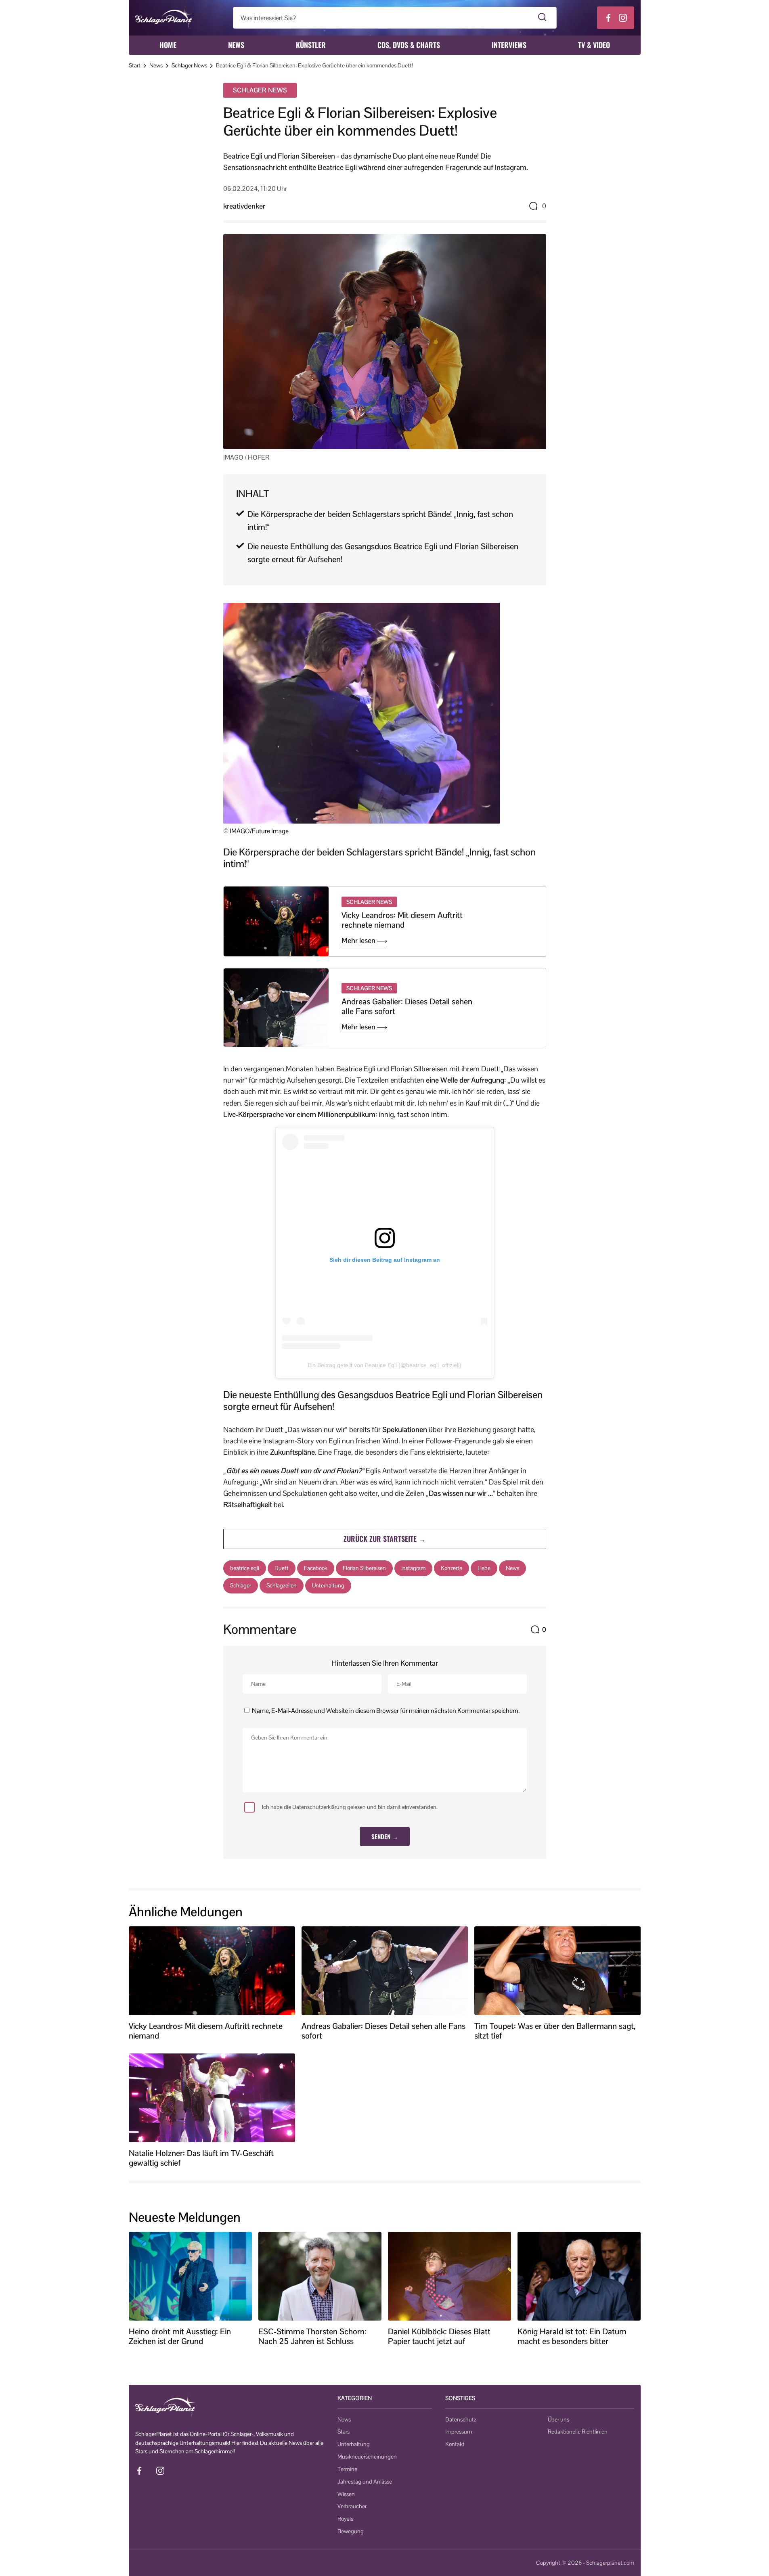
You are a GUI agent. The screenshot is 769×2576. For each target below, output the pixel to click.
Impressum (459, 2432)
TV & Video (594, 45)
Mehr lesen (359, 941)
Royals (345, 2519)
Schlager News (189, 65)
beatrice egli (245, 1568)
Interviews (509, 45)
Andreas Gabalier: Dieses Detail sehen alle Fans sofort (407, 1006)
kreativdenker (244, 206)
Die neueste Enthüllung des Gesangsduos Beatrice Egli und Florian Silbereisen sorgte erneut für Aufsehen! (383, 553)
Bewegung (351, 2531)
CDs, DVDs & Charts (409, 45)
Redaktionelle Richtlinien (578, 2432)
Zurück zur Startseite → (385, 1539)
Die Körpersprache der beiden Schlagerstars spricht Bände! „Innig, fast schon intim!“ (380, 521)
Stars (344, 2432)
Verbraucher (352, 2506)
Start (135, 65)
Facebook (316, 1568)
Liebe (484, 1568)
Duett (282, 1568)
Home (168, 45)
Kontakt (455, 2444)
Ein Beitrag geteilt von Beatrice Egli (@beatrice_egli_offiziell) (384, 1365)
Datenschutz (461, 2419)
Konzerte (452, 1568)
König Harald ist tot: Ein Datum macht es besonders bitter (572, 2336)
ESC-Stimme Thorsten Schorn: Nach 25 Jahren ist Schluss (312, 2336)
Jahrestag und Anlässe (365, 2482)
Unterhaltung (328, 1585)
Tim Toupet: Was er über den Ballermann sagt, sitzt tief (555, 2031)
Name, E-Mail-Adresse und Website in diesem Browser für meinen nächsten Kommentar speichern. (386, 1711)
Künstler (311, 45)
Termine (347, 2469)
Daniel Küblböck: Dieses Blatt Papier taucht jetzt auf (439, 2336)
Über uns (558, 2419)
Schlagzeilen (282, 1585)
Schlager (241, 1585)
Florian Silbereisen (364, 1568)
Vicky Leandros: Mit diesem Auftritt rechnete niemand (402, 920)
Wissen (346, 2494)
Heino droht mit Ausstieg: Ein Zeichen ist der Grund (180, 2336)
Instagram (413, 1568)
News (236, 45)
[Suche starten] (542, 18)
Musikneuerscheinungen (367, 2457)
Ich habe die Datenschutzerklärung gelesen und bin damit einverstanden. (350, 1807)
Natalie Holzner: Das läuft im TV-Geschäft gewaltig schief (201, 2158)
